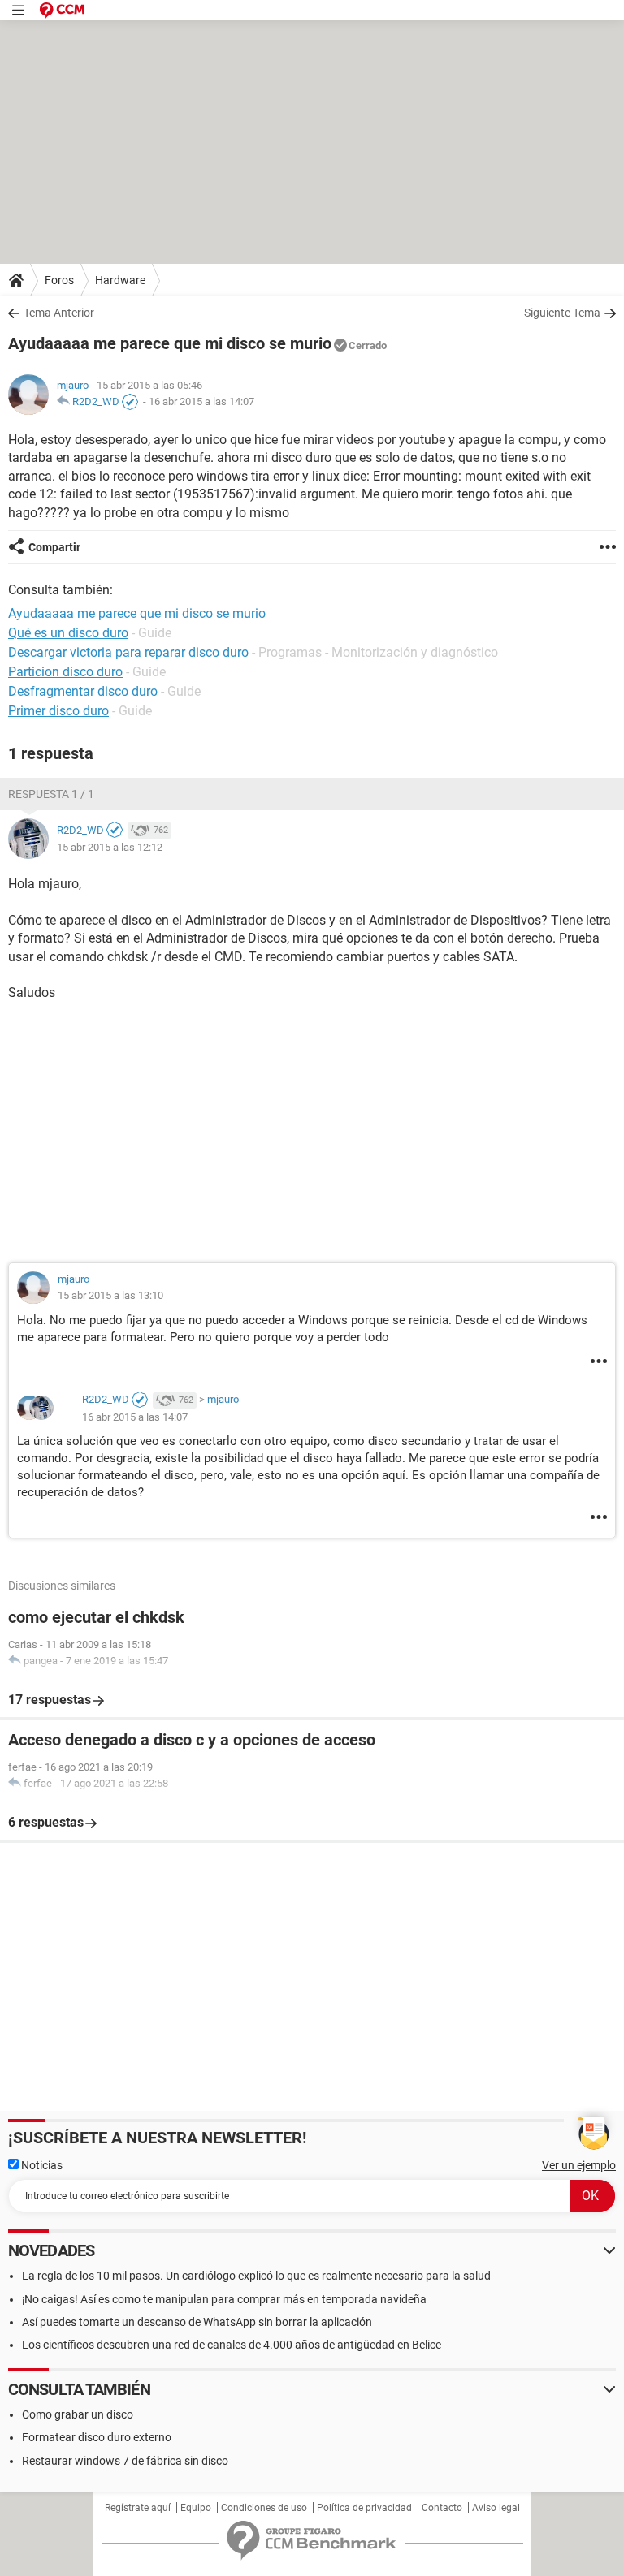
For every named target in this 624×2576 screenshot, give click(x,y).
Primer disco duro (58, 711)
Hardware (120, 280)
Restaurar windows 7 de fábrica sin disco (125, 2461)
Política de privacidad (364, 2508)
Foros (59, 280)
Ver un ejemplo (579, 2165)
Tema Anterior (59, 313)
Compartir (54, 547)
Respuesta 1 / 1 (51, 794)
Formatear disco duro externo (97, 2437)
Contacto (442, 2508)
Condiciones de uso (264, 2508)
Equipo (196, 2508)
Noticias (41, 2165)
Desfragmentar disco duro (83, 691)
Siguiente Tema (562, 313)
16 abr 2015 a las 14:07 (201, 401)
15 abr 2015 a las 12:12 (110, 847)
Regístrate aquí (138, 2508)
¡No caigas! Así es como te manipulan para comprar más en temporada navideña (224, 2299)
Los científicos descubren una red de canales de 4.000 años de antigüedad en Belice (232, 2345)
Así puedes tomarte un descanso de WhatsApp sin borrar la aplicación (197, 2322)
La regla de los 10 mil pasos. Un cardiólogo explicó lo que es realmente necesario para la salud (256, 2276)
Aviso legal (496, 2508)
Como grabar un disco (78, 2414)
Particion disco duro (65, 672)
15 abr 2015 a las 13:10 (110, 1295)
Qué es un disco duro (68, 633)
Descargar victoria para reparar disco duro (128, 652)
